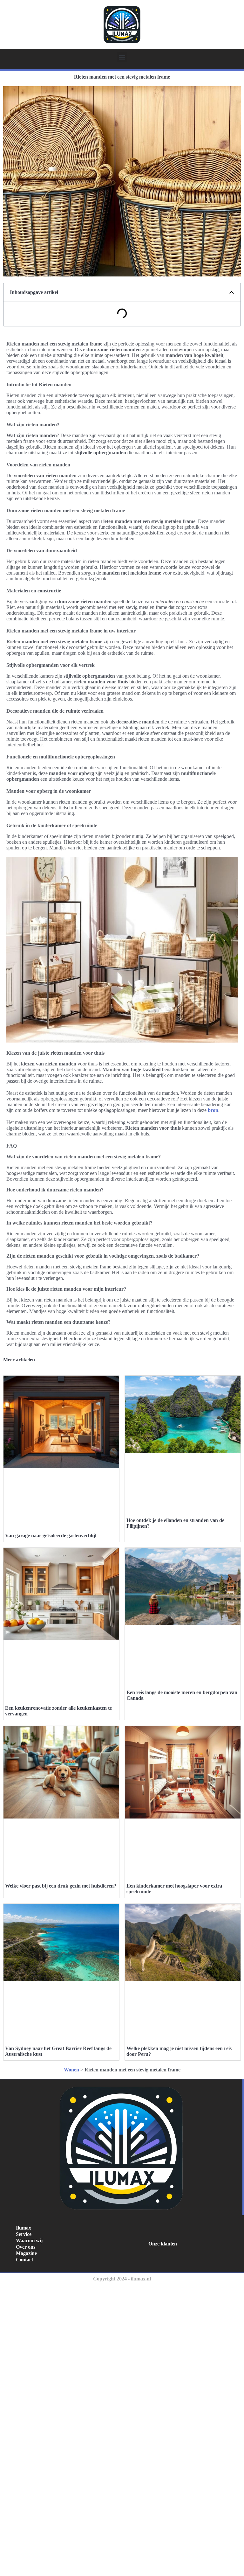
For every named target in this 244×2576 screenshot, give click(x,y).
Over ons (26, 2247)
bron (213, 1110)
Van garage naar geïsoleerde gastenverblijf (51, 1536)
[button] (122, 57)
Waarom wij (29, 2241)
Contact (24, 2260)
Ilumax (24, 2228)
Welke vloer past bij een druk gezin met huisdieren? (61, 1886)
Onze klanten (163, 2244)
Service (24, 2234)
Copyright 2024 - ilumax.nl (122, 2279)
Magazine (26, 2253)
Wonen (71, 2070)
